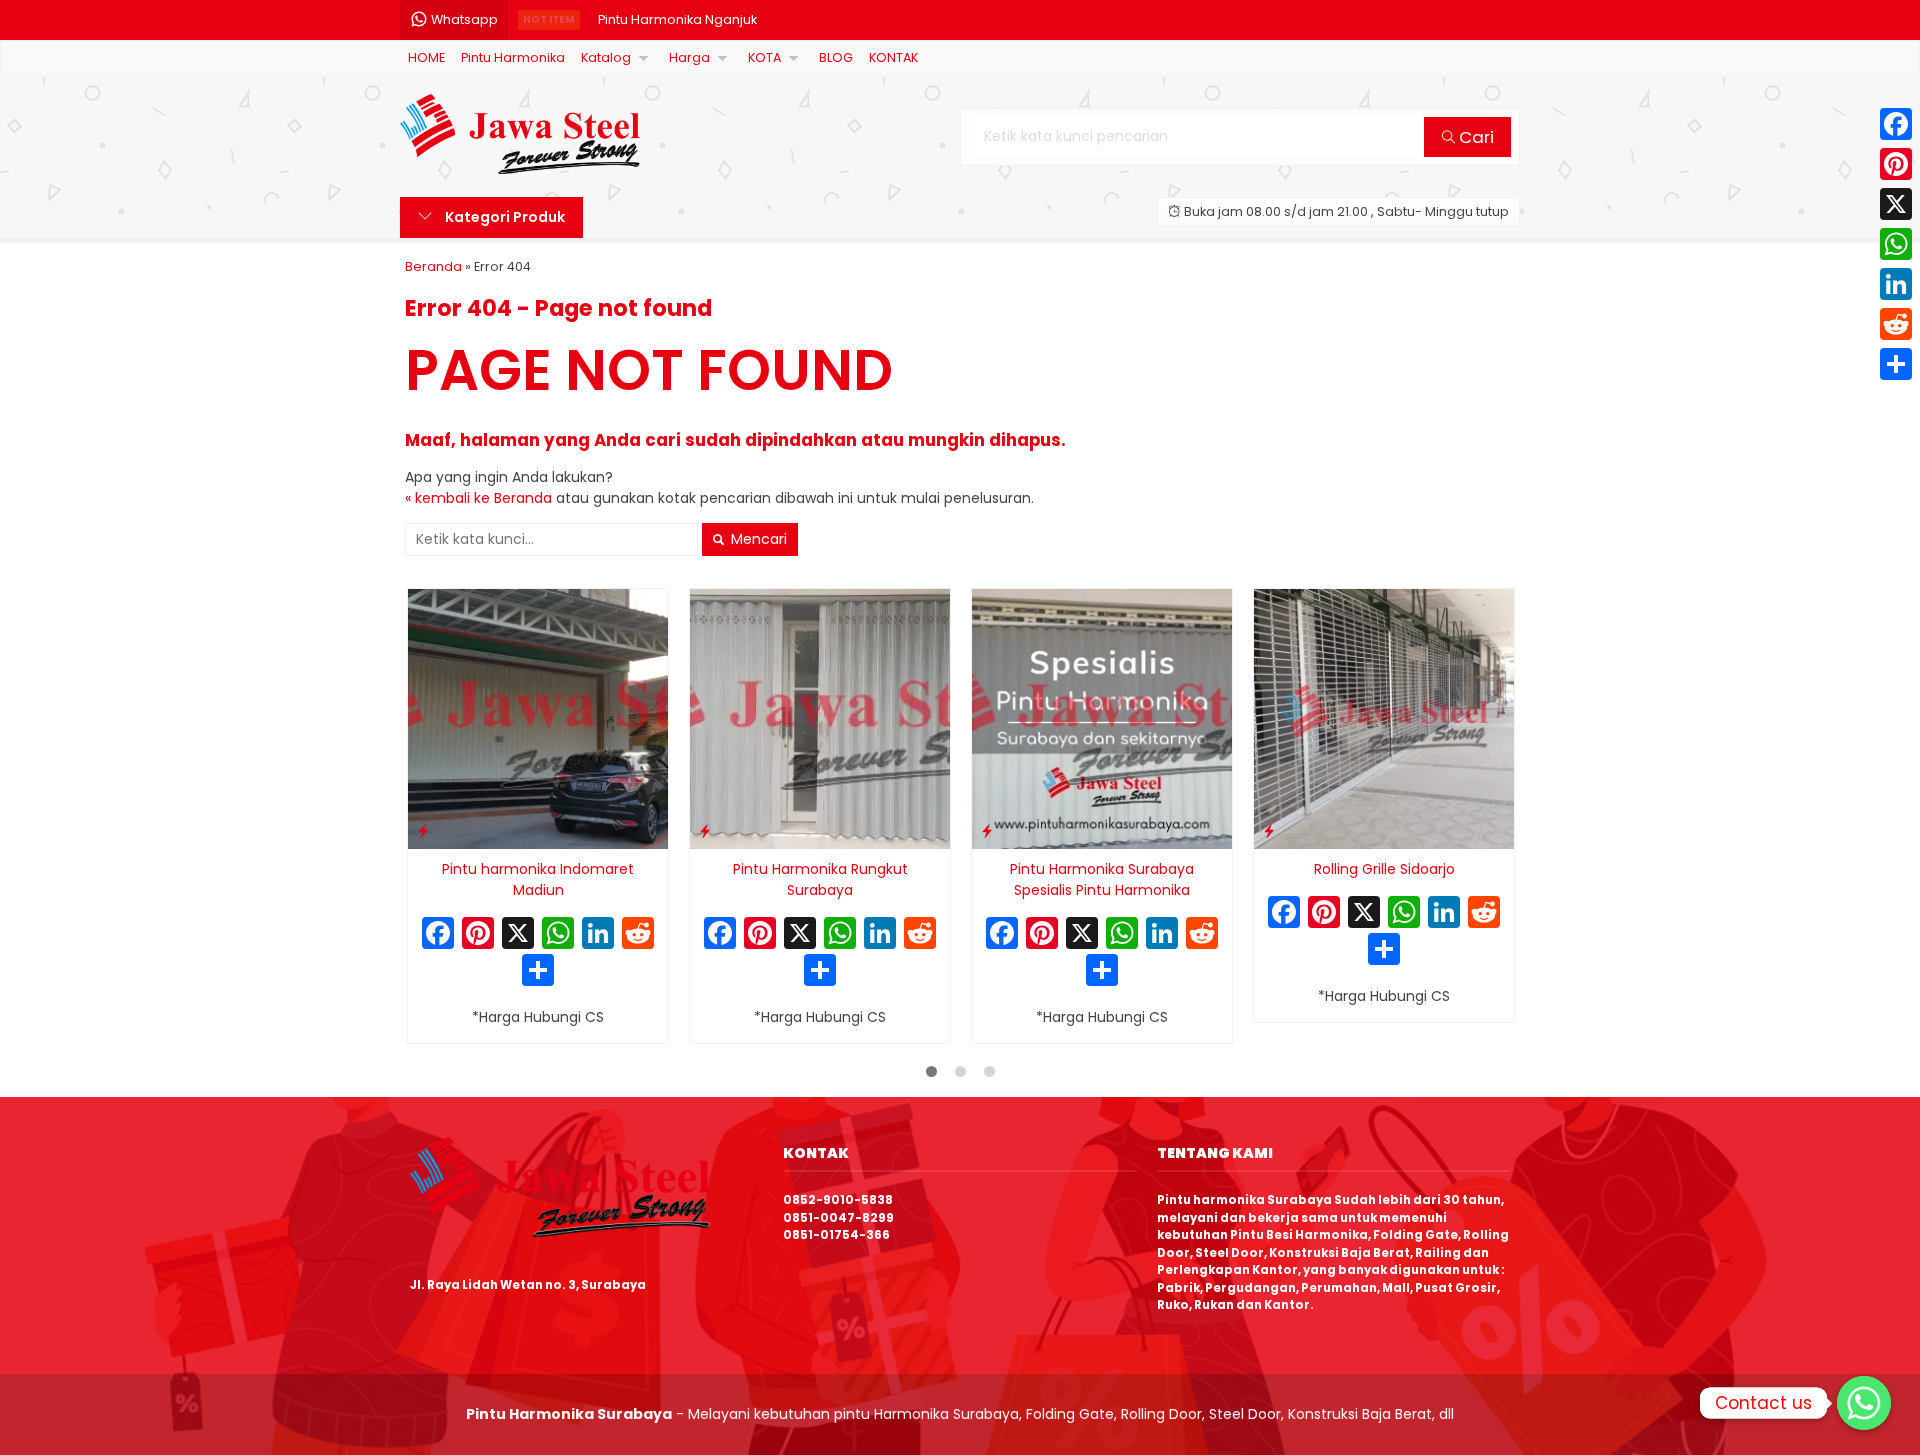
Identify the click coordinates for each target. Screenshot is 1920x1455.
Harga (689, 57)
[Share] (1896, 364)
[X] (518, 935)
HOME (426, 57)
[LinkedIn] (1896, 284)
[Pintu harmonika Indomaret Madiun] (538, 718)
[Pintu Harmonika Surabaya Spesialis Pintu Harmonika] (1102, 718)
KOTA (764, 57)
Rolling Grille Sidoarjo (1384, 869)
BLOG (836, 57)
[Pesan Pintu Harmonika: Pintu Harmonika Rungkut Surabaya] (705, 830)
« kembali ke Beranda (478, 498)
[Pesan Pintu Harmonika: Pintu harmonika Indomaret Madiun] (423, 830)
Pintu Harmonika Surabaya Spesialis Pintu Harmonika (1102, 879)
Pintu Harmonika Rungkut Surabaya (820, 879)
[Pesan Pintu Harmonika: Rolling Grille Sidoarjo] (1269, 830)
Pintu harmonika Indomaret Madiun (538, 879)
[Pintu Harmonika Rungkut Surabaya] (820, 718)
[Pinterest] (1896, 164)
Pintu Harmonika (513, 57)
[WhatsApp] (1896, 244)
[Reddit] (1896, 324)
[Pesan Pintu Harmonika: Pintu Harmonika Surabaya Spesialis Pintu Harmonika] (987, 830)
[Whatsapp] (1864, 1403)
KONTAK (893, 57)
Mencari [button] (757, 539)
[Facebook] (1896, 124)
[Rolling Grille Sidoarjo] (1384, 718)
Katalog (606, 57)
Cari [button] (1474, 137)
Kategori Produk (503, 217)
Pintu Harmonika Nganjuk (677, 19)
